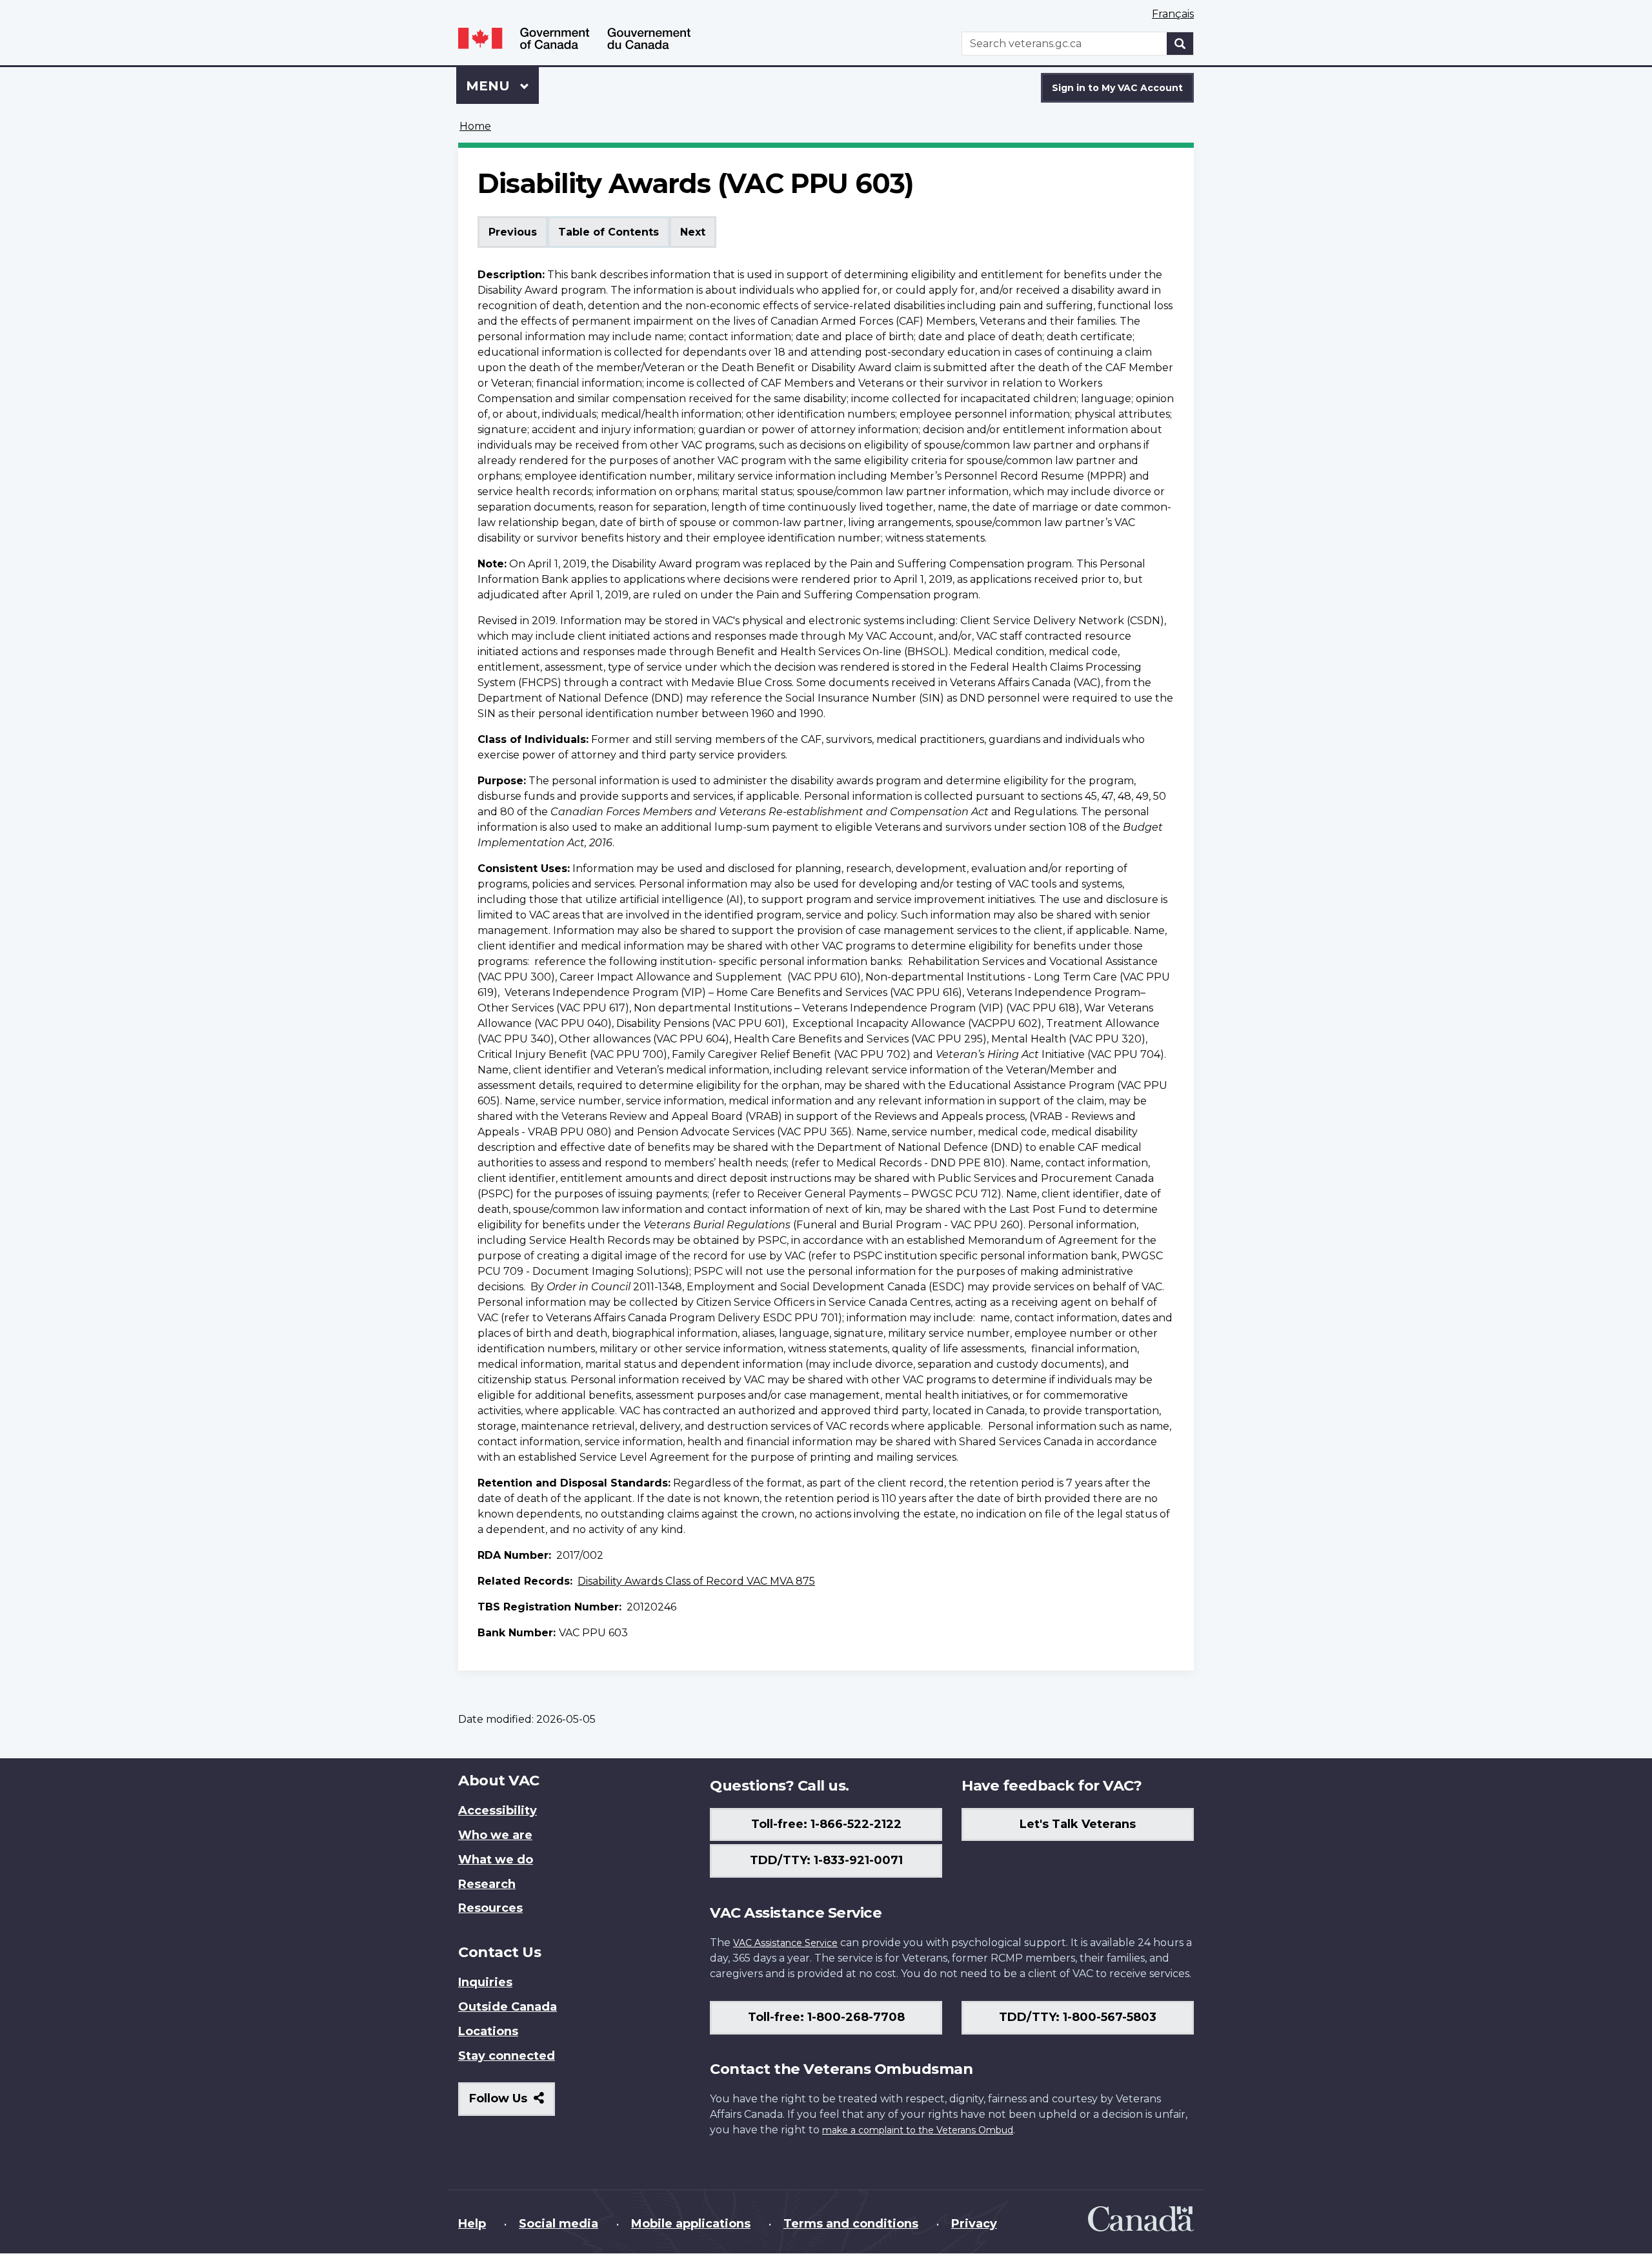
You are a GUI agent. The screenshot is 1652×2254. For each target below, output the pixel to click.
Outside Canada (508, 2007)
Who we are (495, 1835)
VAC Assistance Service (785, 1943)
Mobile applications (691, 2224)
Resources (490, 1908)
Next (693, 232)
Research (487, 1884)
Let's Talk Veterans (1078, 1824)
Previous (513, 232)
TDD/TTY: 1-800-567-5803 (1078, 2017)
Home (475, 126)
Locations (488, 2031)
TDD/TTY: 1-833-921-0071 (826, 1860)
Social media (559, 2224)
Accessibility (498, 1811)
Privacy (974, 2224)
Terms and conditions (851, 2224)
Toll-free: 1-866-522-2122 (826, 1824)
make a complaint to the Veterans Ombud (918, 2130)
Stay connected (507, 2056)
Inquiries (485, 1982)
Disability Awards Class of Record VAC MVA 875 (696, 1581)
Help (472, 2224)
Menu (490, 86)
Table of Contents (609, 232)
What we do (496, 1860)
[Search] (1180, 44)
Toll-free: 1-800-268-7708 (826, 2017)
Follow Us (512, 2103)
